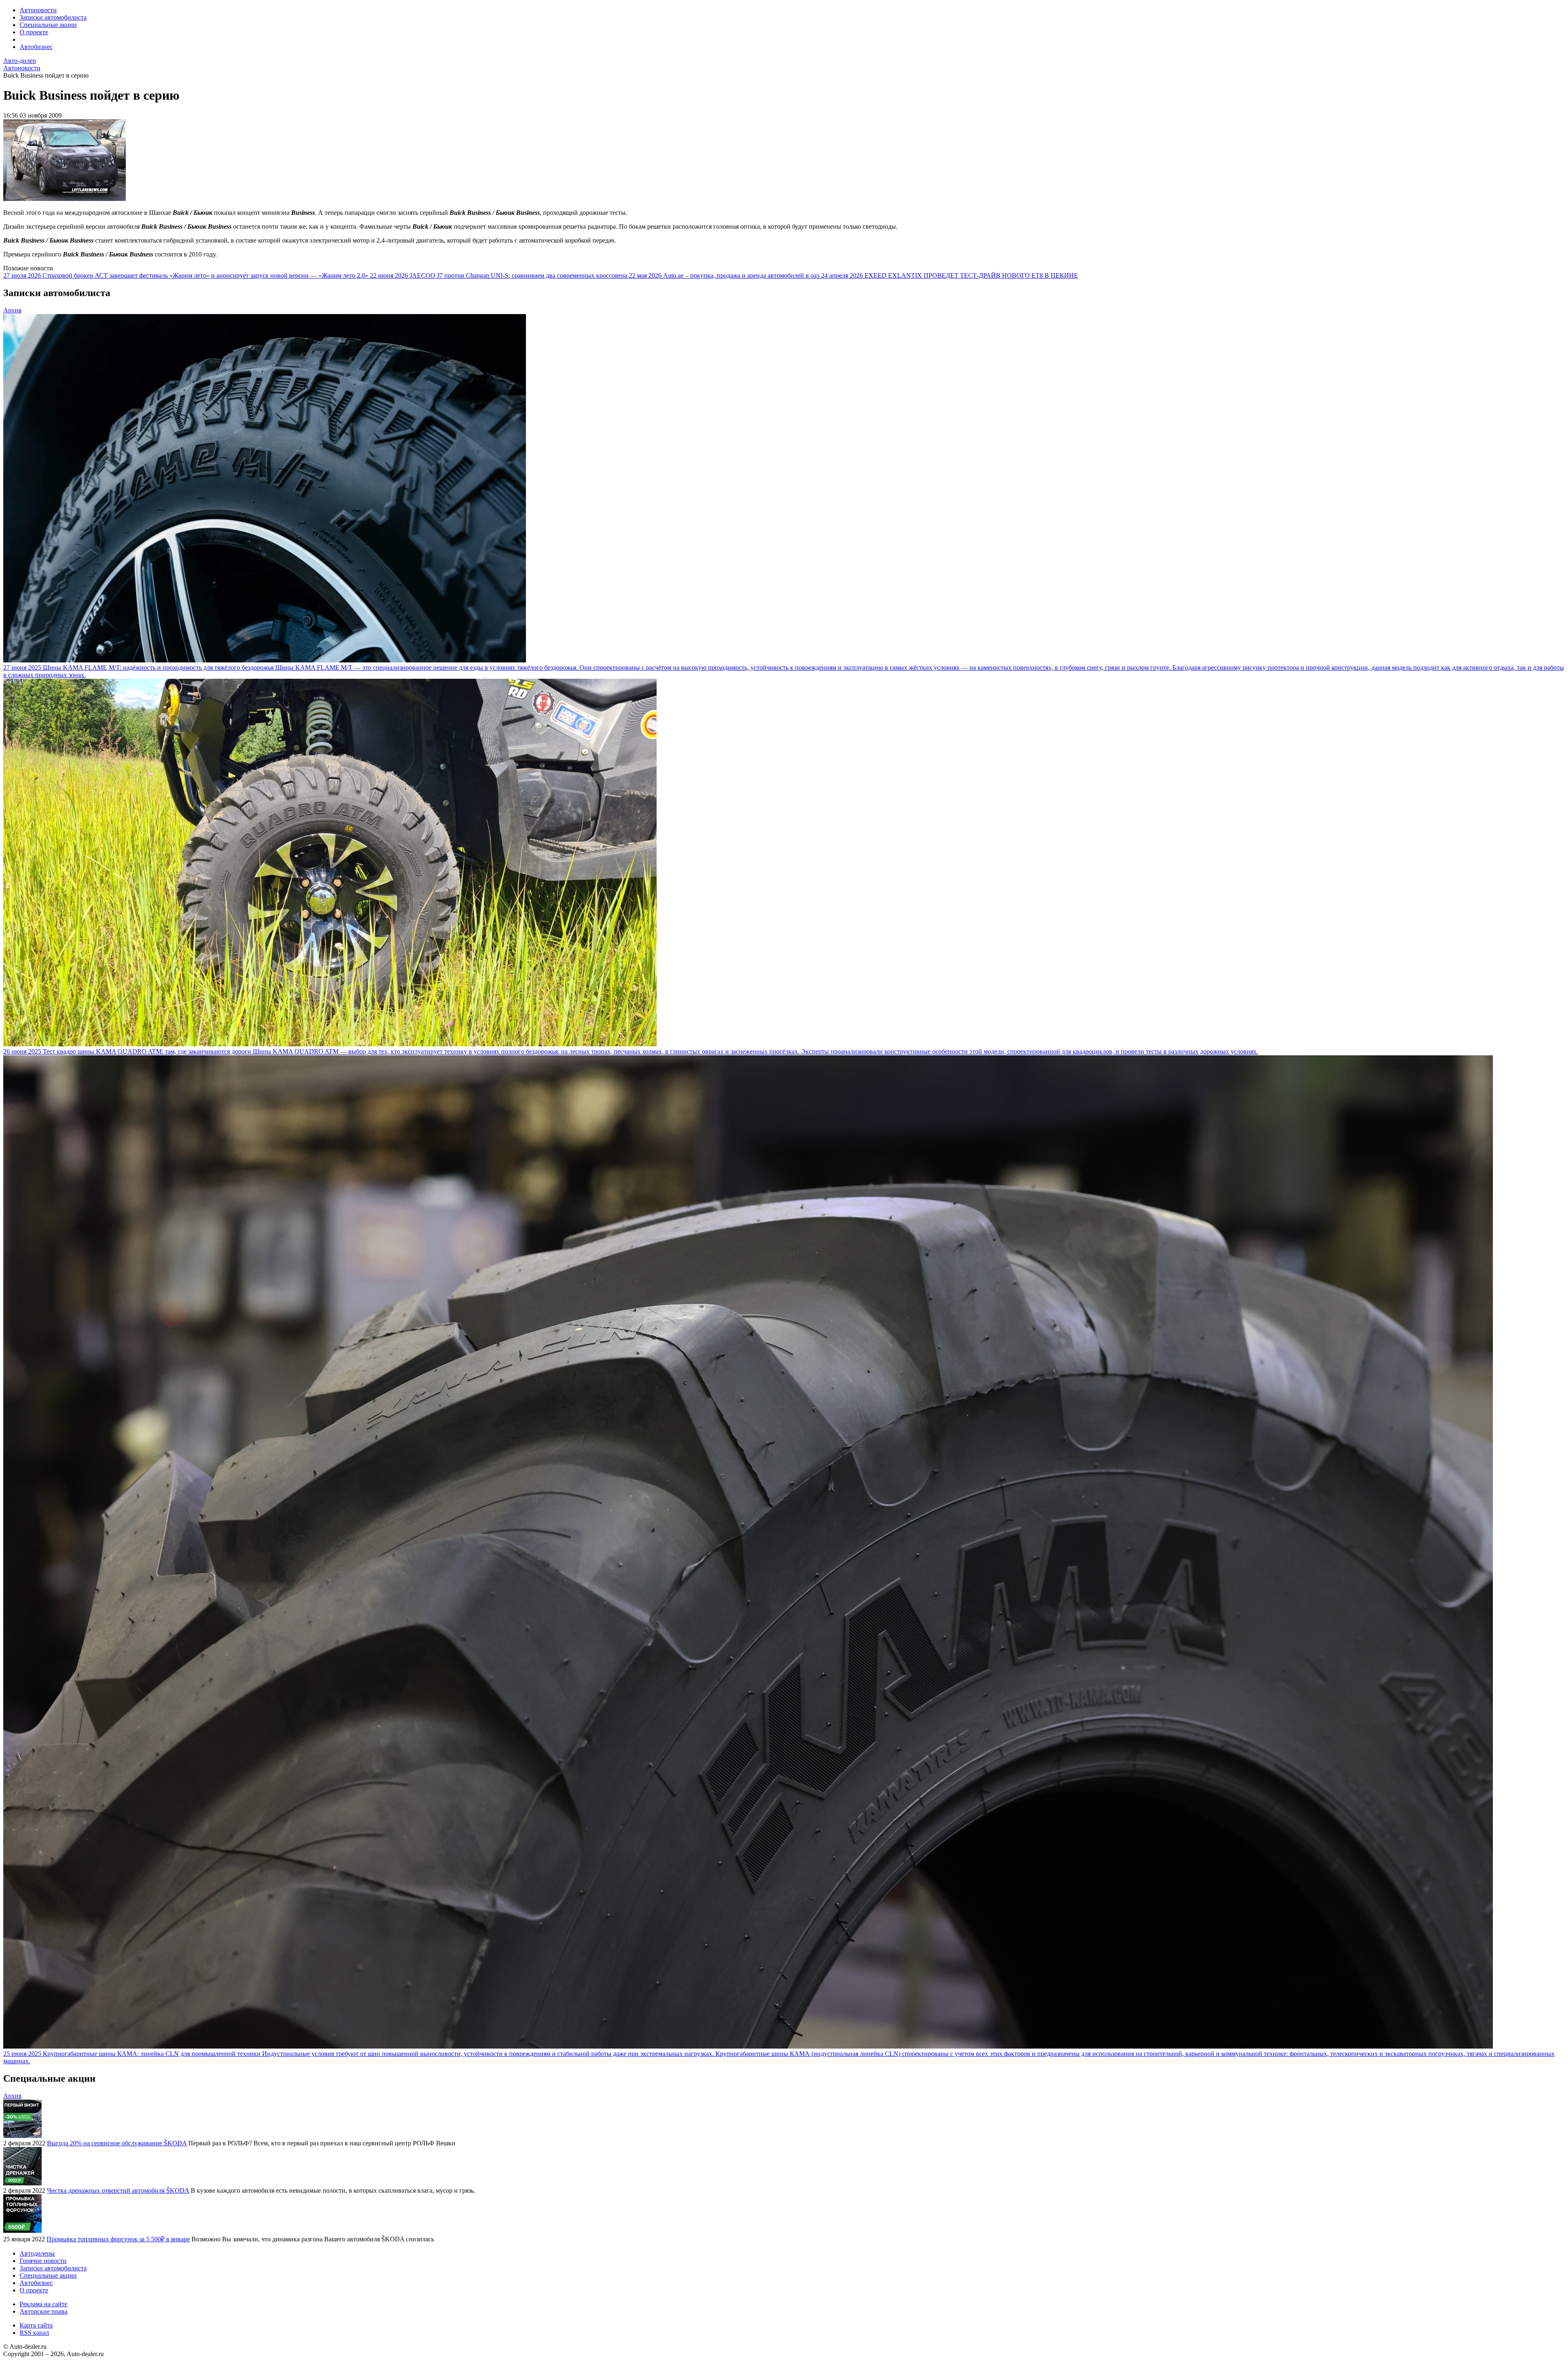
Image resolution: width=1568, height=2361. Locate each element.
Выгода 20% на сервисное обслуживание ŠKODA (117, 2143)
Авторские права (43, 2311)
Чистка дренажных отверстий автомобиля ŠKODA (118, 2190)
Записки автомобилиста (53, 17)
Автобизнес (36, 47)
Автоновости (38, 10)
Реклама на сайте (43, 2304)
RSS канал (34, 2333)
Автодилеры (37, 2253)
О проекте (34, 32)
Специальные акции (48, 25)
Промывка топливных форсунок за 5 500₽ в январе (118, 2239)
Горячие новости (43, 2261)
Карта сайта (36, 2325)
